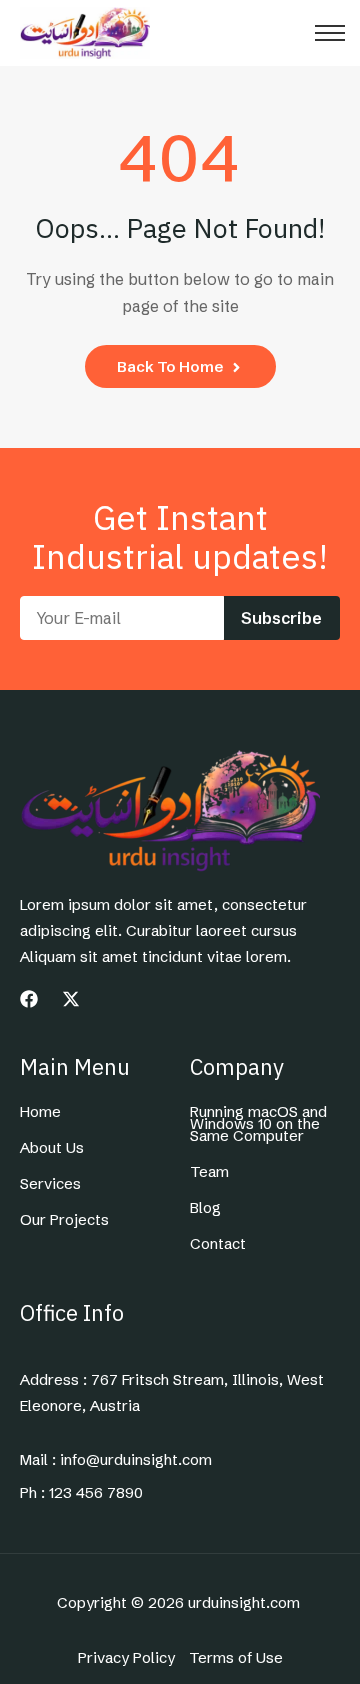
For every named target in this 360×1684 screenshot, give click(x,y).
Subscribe (281, 618)
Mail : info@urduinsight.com (116, 1460)
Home (40, 1112)
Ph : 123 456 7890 (81, 1493)
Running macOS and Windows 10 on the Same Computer (258, 1124)
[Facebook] (29, 999)
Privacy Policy (126, 1658)
